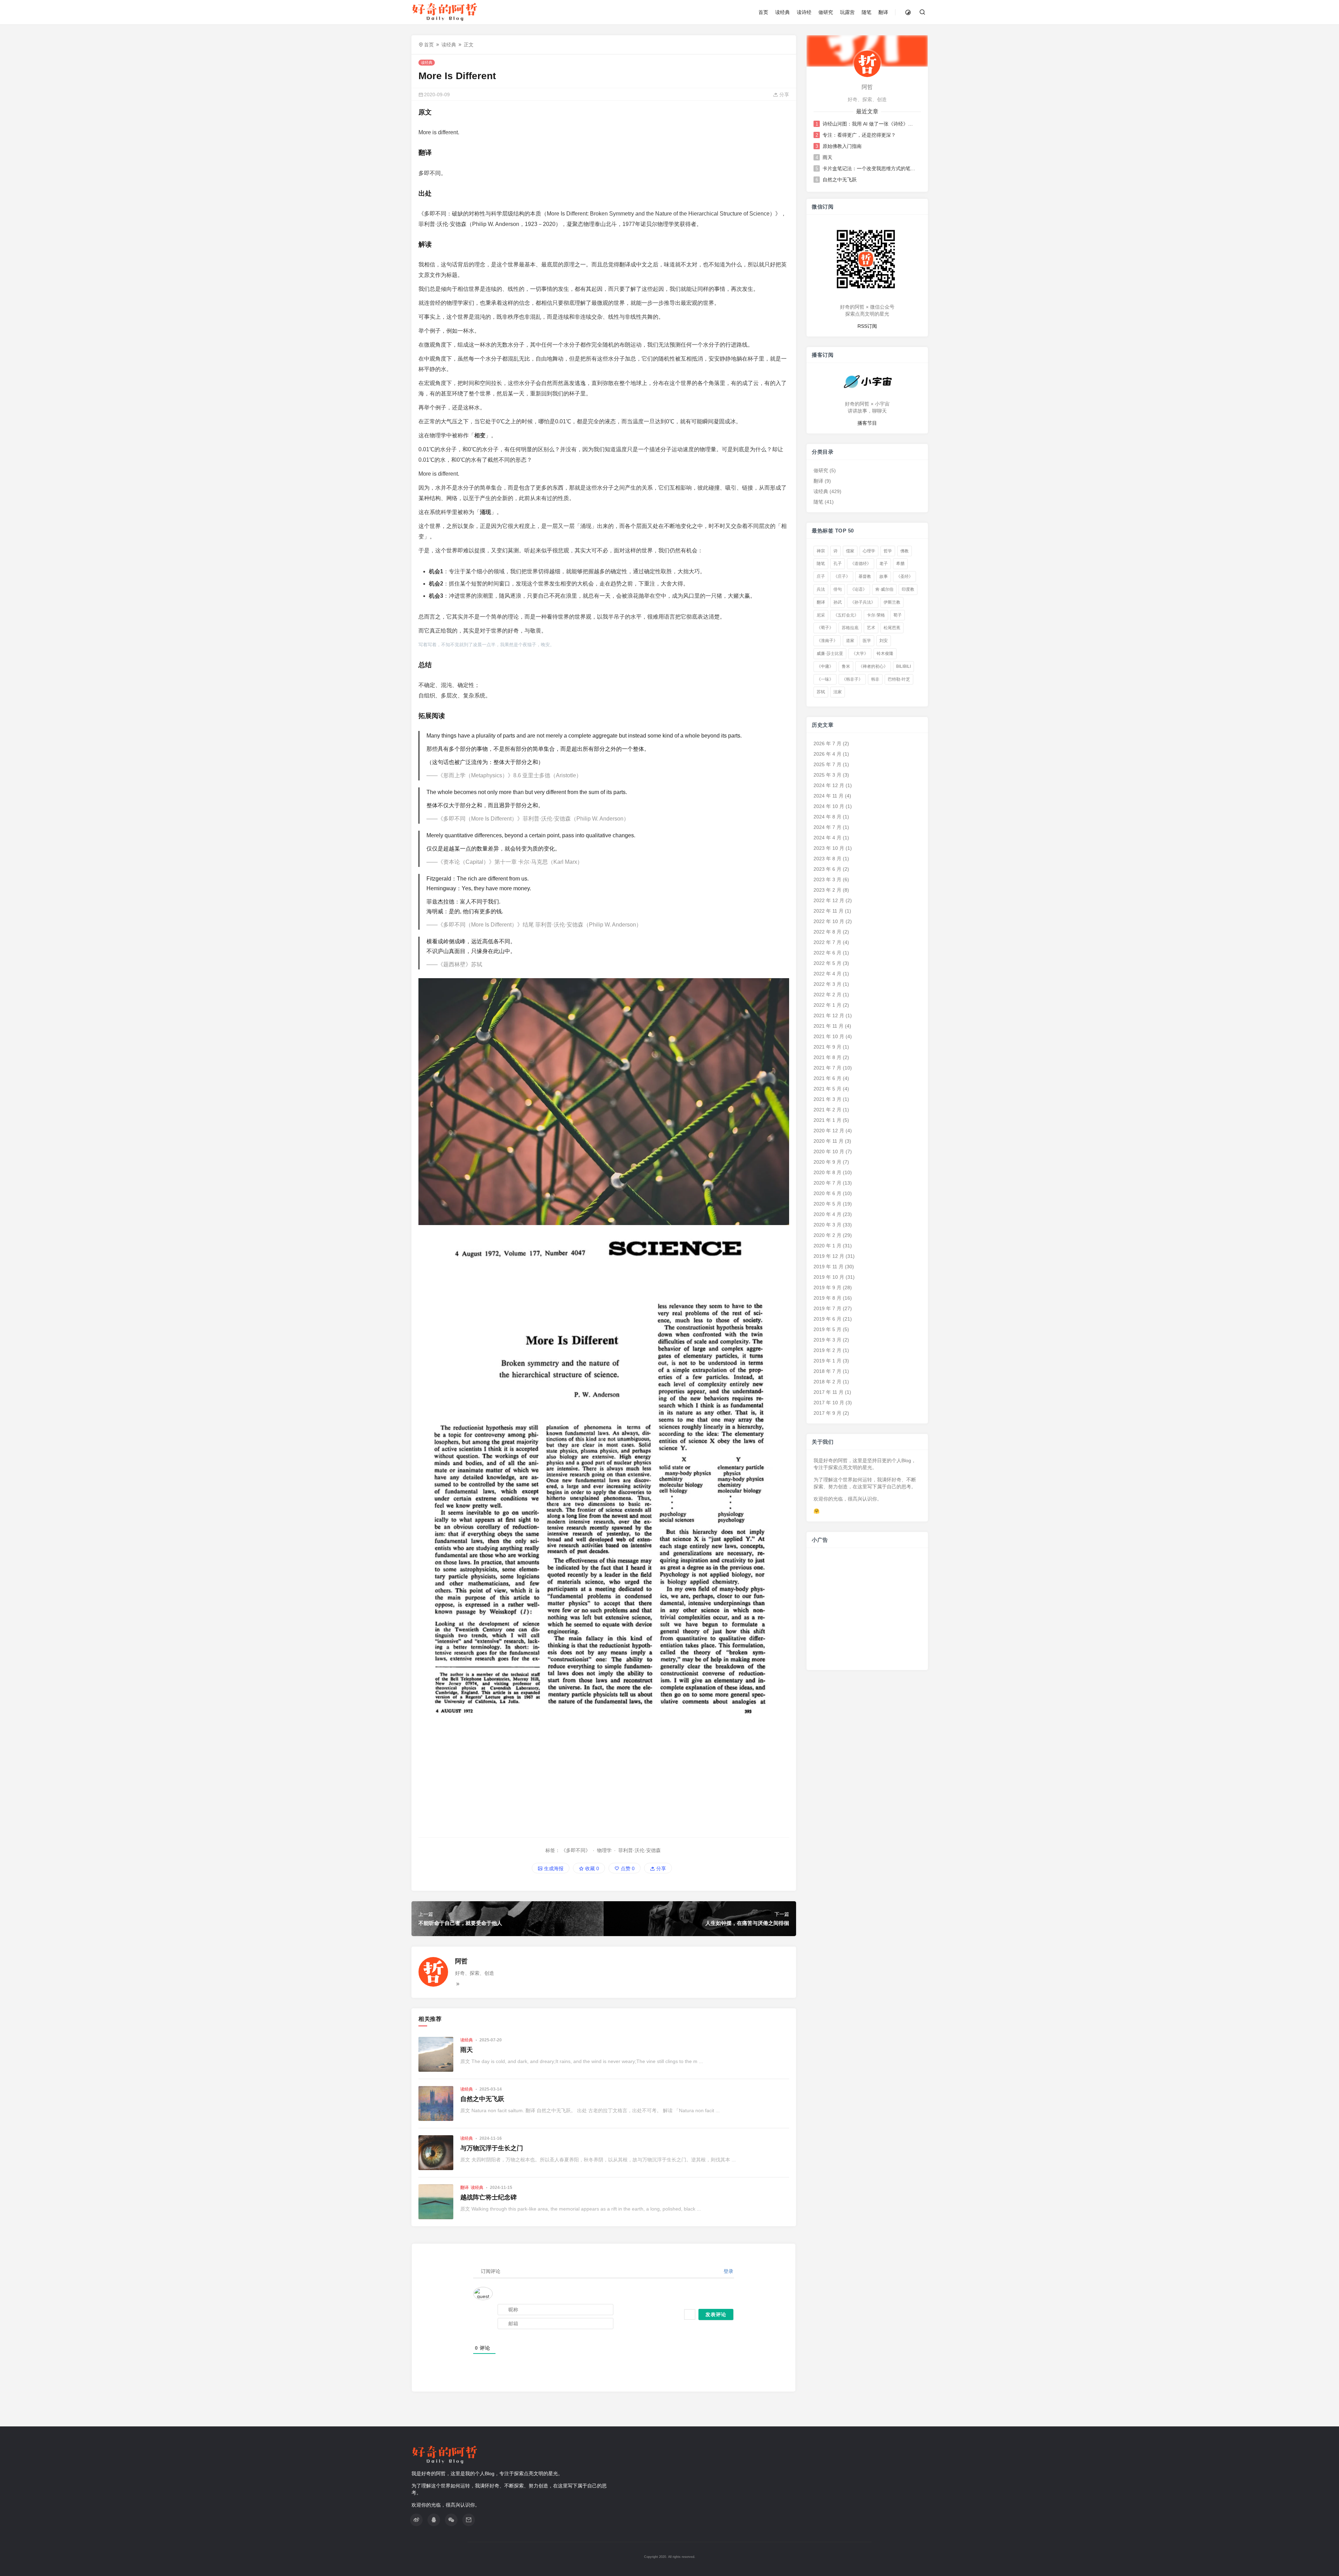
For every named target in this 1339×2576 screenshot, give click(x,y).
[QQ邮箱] (469, 2520)
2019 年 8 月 (827, 1298)
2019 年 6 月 (827, 1319)
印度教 (908, 589)
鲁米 (846, 666)
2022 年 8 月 (827, 932)
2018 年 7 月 (827, 1371)
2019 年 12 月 (829, 1256)
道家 (850, 641)
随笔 (867, 12)
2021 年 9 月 (827, 1047)
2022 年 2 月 (827, 995)
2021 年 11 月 (829, 1026)
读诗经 (804, 12)
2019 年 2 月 (827, 1350)
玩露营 (847, 12)
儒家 (850, 551)
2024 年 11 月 (829, 796)
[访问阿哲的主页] (867, 63)
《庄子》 (842, 576)
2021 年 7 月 (827, 1068)
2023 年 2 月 (827, 890)
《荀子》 (825, 628)
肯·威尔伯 (884, 589)
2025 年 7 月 (827, 764)
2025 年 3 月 (827, 775)
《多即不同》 (576, 1850)
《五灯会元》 (846, 615)
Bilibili (903, 666)
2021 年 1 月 (827, 1120)
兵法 (821, 589)
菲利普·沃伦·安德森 (640, 1850)
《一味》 (825, 679)
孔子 (838, 564)
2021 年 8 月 (827, 1057)
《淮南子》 (827, 641)
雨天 (467, 2050)
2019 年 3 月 (827, 1340)
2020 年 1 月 (827, 1246)
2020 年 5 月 (827, 1204)
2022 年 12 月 (829, 900)
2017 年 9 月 (827, 1413)
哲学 (888, 551)
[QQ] (434, 2520)
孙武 (838, 602)
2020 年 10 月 (829, 1151)
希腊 (900, 564)
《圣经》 (905, 576)
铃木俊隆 (885, 654)
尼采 (821, 615)
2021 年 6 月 (827, 1078)
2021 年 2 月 (827, 1110)
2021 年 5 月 (827, 1089)
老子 (884, 564)
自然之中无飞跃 (482, 2099)
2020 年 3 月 (827, 1225)
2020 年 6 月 (827, 1193)
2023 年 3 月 (827, 879)
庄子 (821, 576)
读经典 (782, 12)
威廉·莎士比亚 (830, 654)
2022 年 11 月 (829, 911)
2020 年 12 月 (829, 1131)
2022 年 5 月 (827, 963)
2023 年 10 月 (829, 848)
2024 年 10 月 (829, 806)
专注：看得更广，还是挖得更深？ (859, 135)
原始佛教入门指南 (842, 146)
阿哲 (461, 1961)
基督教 (865, 576)
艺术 (871, 628)
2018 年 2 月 (827, 1382)
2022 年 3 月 (827, 984)
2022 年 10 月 (829, 921)
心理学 (869, 551)
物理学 (604, 1850)
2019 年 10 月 (829, 1277)
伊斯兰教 (892, 602)
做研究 (826, 12)
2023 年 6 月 (827, 869)
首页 (763, 12)
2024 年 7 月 (827, 827)
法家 (838, 692)
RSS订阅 (867, 326)
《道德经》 (861, 564)
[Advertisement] (604, 1782)
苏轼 (821, 692)
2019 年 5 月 (827, 1329)
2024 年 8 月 (827, 817)
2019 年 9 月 (827, 1287)
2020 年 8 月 (827, 1172)
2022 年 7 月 (827, 942)
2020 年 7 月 (827, 1183)
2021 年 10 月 (829, 1036)
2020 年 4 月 (827, 1214)
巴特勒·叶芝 (899, 679)
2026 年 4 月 (827, 754)
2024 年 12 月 (829, 785)
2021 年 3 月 (827, 1099)
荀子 (898, 615)
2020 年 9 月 (827, 1162)
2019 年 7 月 (827, 1308)
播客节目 (867, 423)
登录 (728, 2271)
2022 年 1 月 (827, 1005)
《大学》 (860, 654)
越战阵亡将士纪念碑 (489, 2197)
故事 (884, 576)
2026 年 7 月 (827, 743)
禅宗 (821, 551)
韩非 (875, 679)
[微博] (416, 2520)
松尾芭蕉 (892, 628)
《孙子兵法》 (863, 602)
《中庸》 (825, 666)
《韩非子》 (852, 679)
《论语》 (858, 589)
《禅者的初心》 (873, 666)
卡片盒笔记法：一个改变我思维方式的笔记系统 (869, 168)
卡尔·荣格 (876, 615)
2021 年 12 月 (829, 1015)
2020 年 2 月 (827, 1235)
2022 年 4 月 (827, 974)
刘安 (884, 641)
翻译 (883, 12)
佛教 (905, 551)
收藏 (591, 1868)
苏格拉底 (850, 628)
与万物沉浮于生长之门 (492, 2148)
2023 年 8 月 (827, 859)
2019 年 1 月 (827, 1361)
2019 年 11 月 (829, 1267)
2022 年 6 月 (827, 953)
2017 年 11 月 (829, 1392)
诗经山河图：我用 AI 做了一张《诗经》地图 (869, 124)
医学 (867, 641)
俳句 (838, 589)
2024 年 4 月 (827, 838)
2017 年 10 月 (829, 1403)
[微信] (451, 2520)
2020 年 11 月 (829, 1141)
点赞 (627, 1868)
